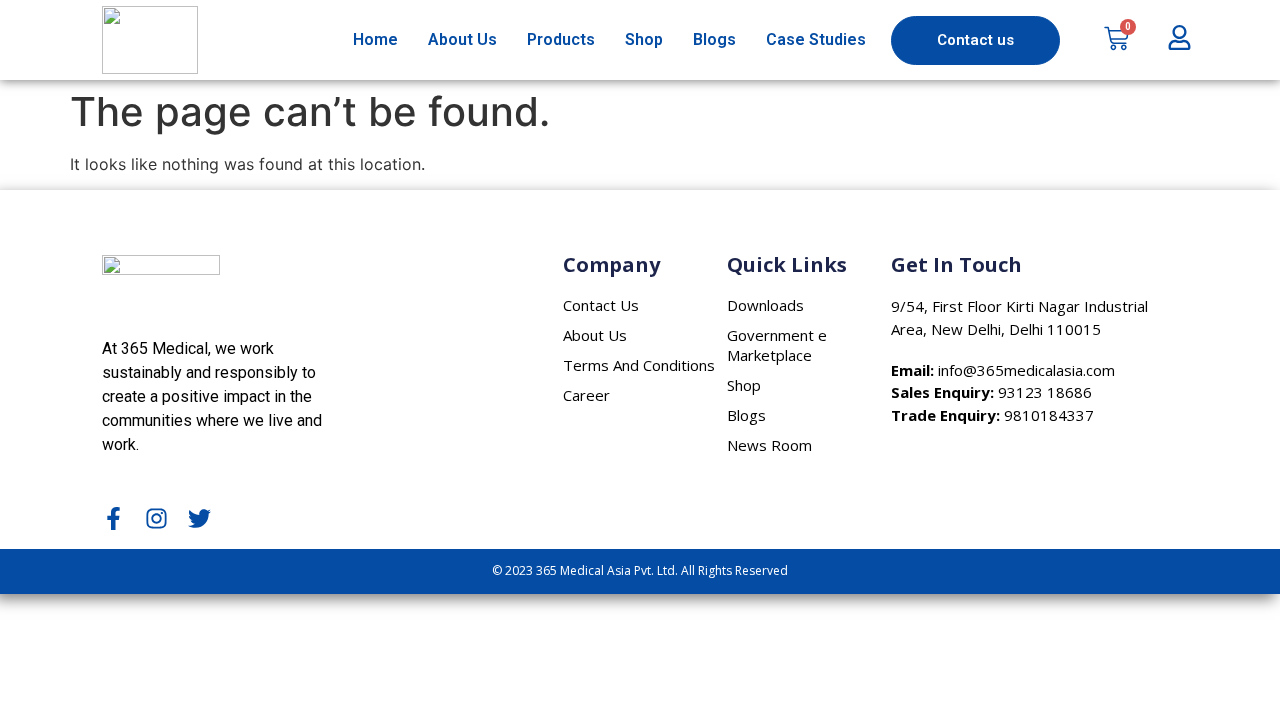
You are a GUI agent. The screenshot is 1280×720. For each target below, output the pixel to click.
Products (561, 39)
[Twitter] (199, 518)
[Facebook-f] (113, 518)
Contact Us (601, 305)
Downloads (765, 305)
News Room (769, 445)
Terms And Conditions (639, 365)
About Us (462, 39)
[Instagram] (156, 518)
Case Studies (816, 39)
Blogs (714, 39)
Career (586, 395)
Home (375, 39)
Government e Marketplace (777, 345)
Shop (644, 39)
